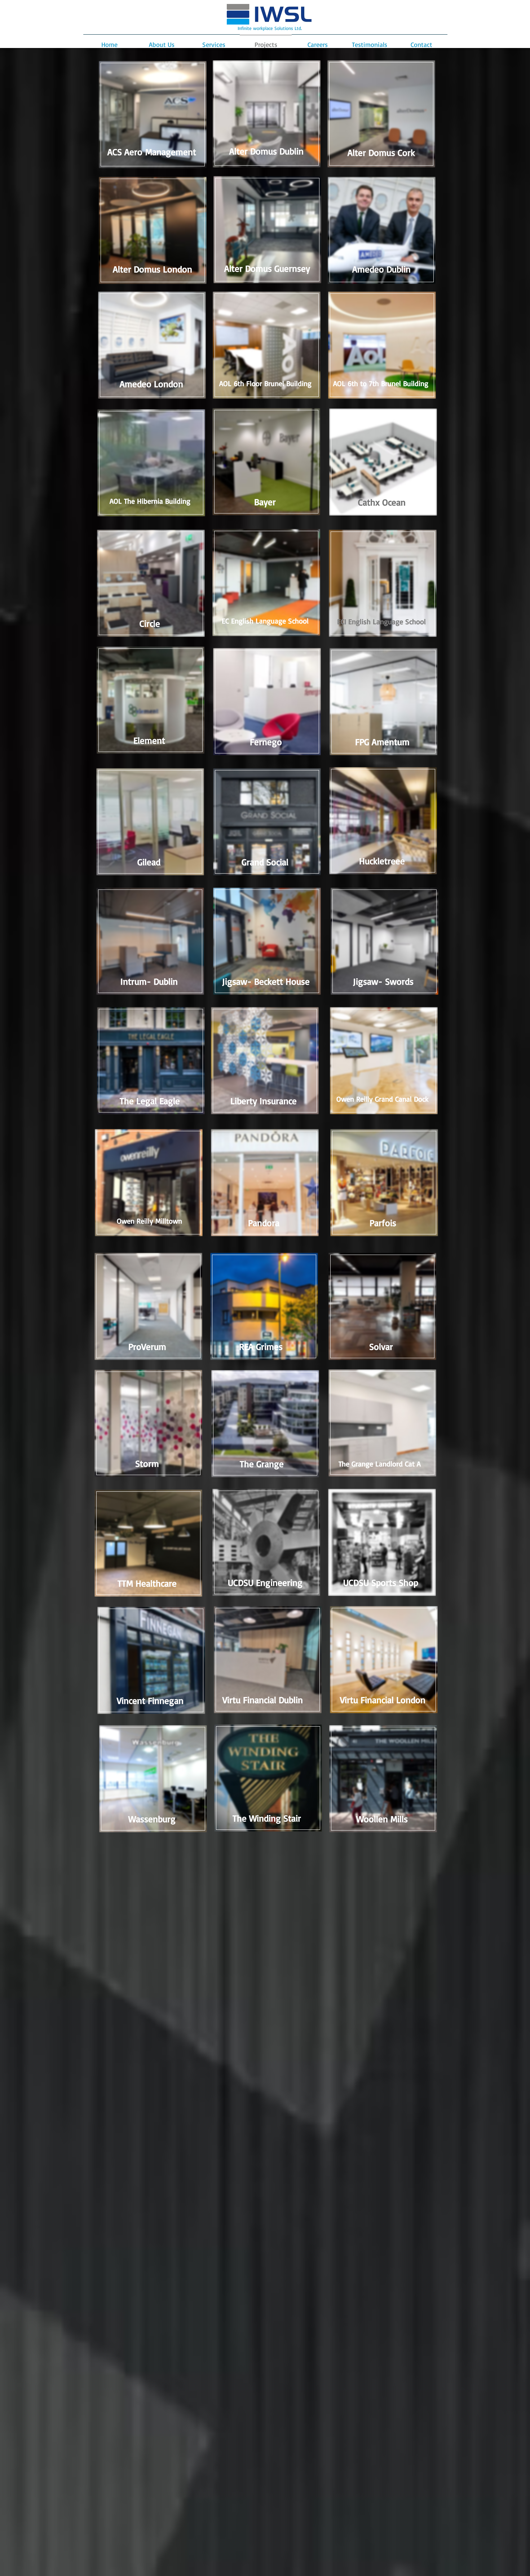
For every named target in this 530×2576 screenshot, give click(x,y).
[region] (152, 117)
